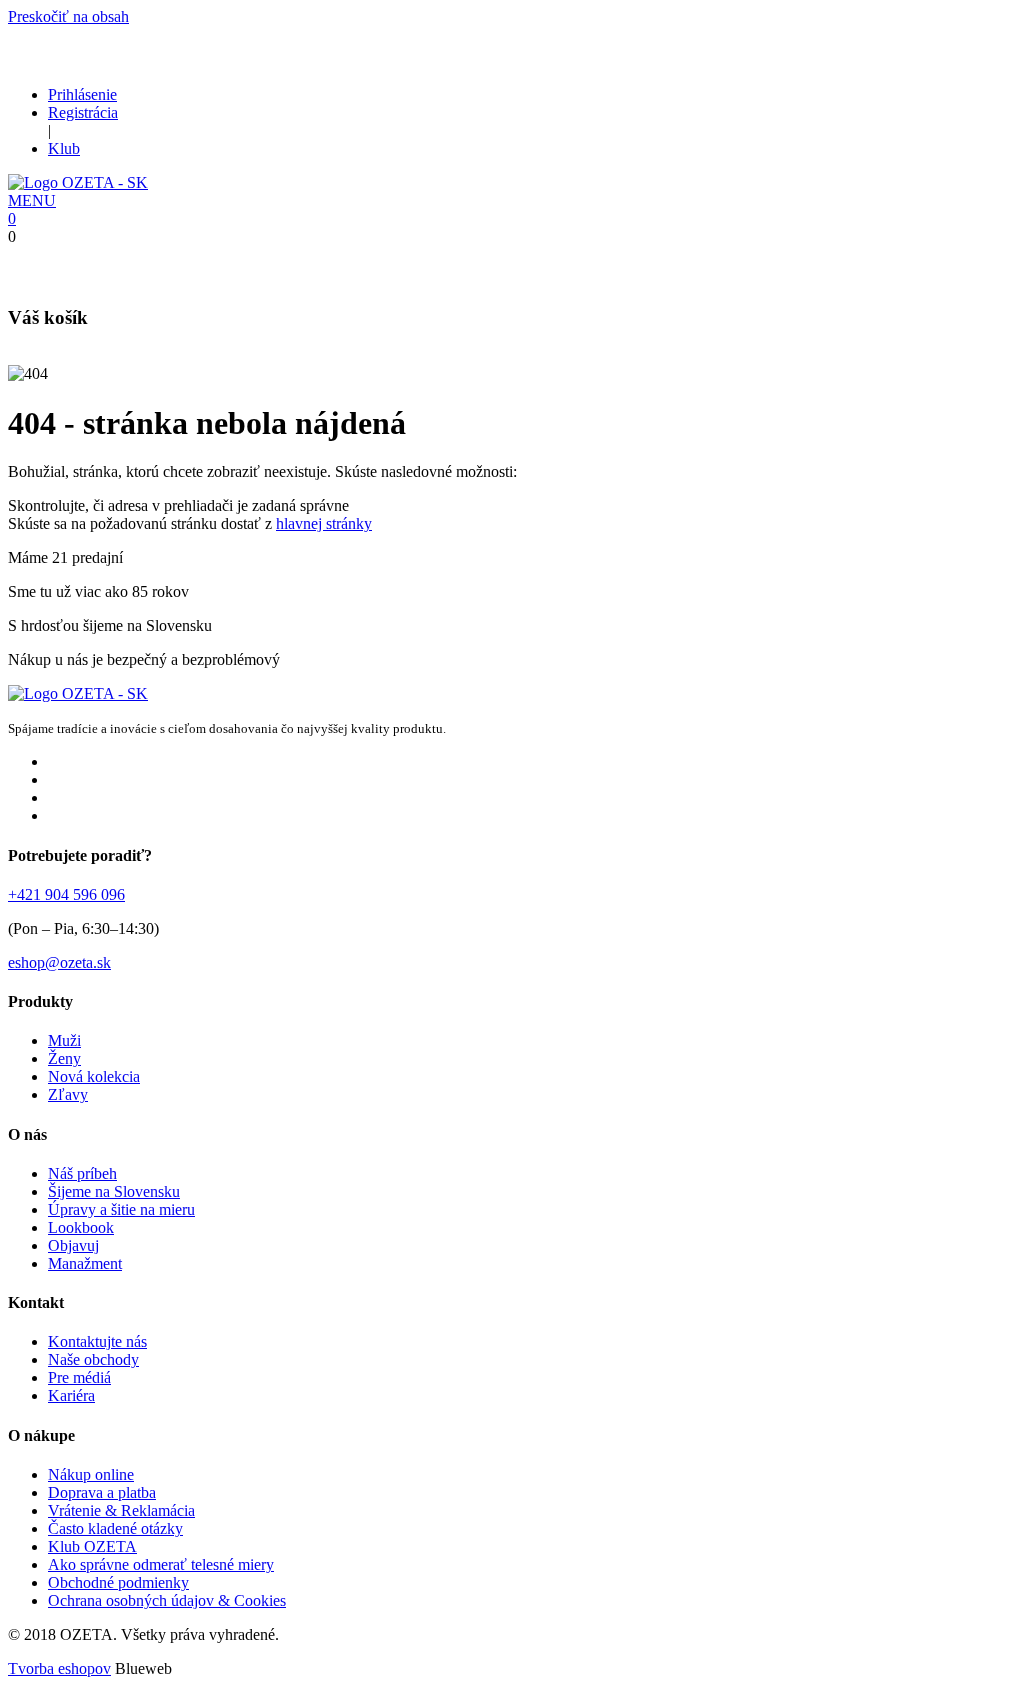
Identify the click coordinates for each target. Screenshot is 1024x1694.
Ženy (64, 1058)
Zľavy (68, 1094)
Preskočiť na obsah (68, 16)
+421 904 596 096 (66, 894)
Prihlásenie (82, 94)
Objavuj (73, 1245)
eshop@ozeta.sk (59, 962)
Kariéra (71, 1395)
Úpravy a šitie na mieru (121, 1209)
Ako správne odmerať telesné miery (161, 1564)
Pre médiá (79, 1377)
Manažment (85, 1263)
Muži (64, 1040)
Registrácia (83, 112)
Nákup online (91, 1474)
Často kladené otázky (115, 1528)
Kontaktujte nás (97, 1341)
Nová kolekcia (94, 1076)
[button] (32, 200)
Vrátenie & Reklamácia (121, 1510)
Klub (64, 148)
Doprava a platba (102, 1492)
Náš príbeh (82, 1173)
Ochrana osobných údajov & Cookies (167, 1600)
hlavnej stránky (324, 523)
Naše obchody (93, 1359)
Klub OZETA (92, 1546)
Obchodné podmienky (118, 1582)
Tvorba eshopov (59, 1668)
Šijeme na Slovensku (114, 1191)
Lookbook (81, 1227)
